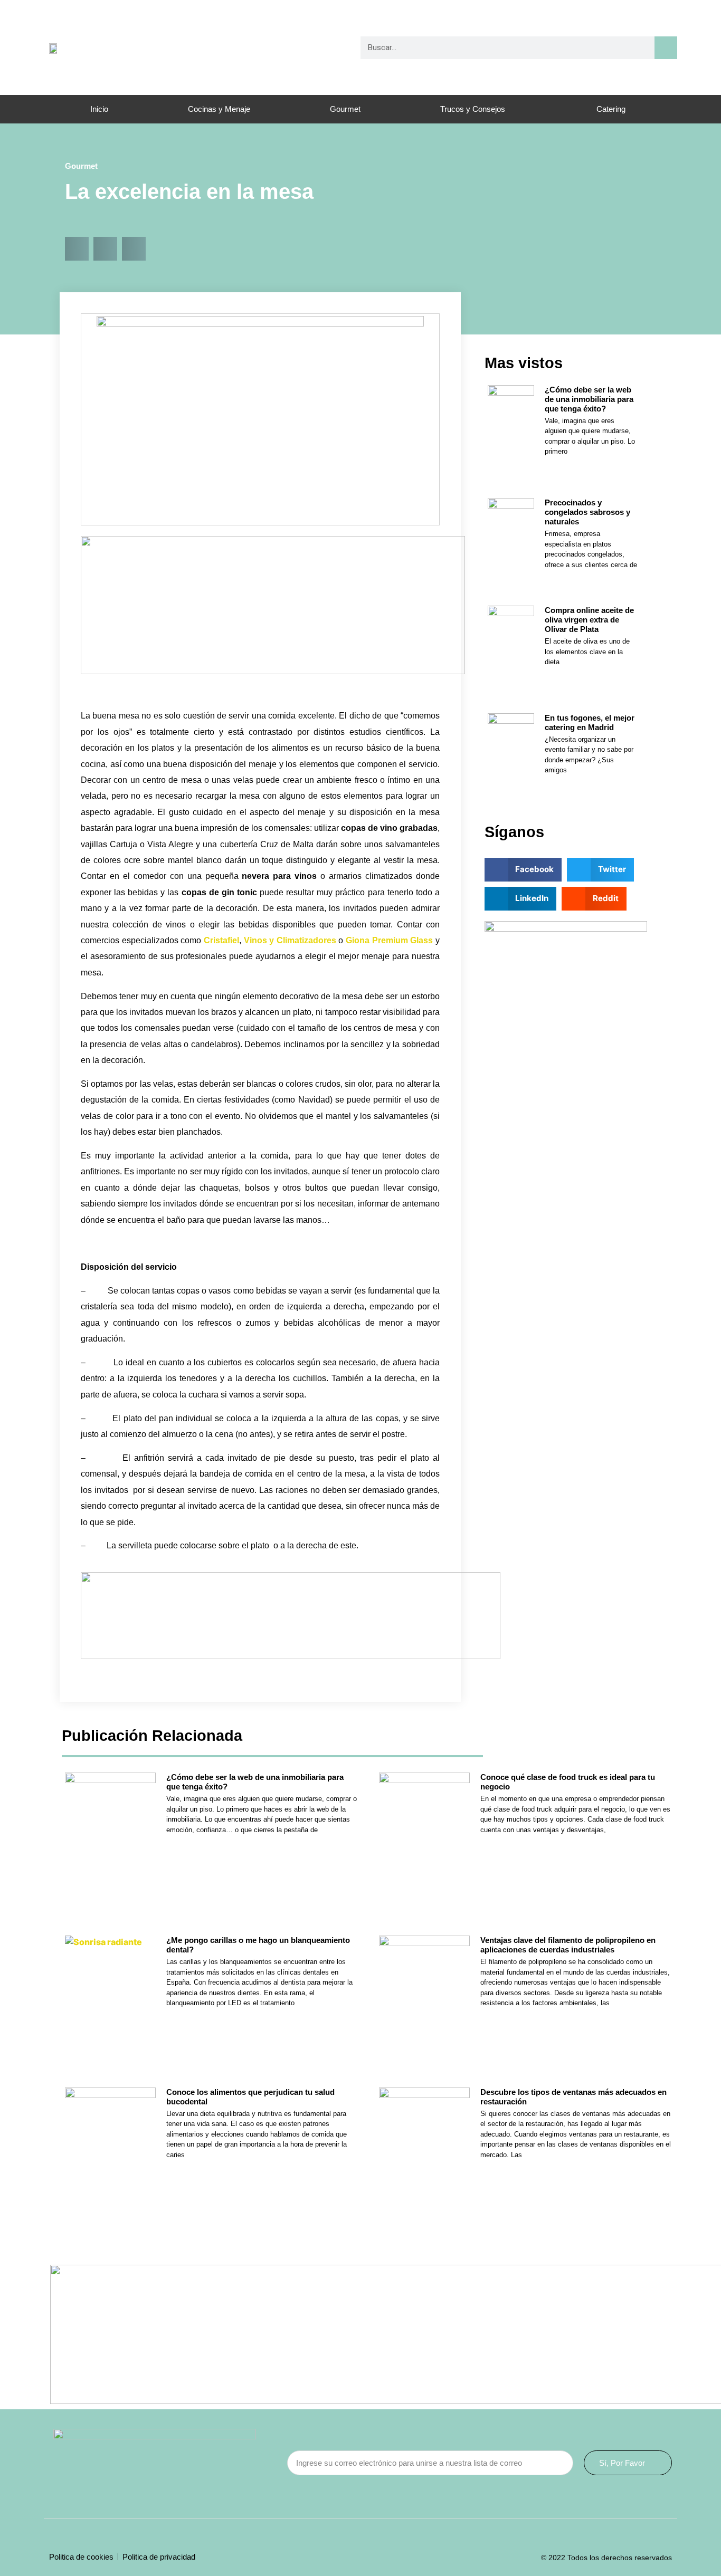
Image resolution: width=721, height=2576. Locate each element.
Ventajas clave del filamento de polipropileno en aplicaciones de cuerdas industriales (568, 1945)
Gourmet (345, 109)
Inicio (99, 109)
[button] (77, 249)
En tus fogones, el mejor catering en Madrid (590, 722)
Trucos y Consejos (473, 109)
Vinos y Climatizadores (290, 940)
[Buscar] (666, 48)
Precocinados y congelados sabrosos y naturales (587, 512)
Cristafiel (221, 940)
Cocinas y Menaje (219, 109)
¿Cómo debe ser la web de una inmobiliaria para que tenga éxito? (589, 399)
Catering (611, 109)
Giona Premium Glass (389, 940)
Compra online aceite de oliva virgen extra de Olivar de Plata (589, 620)
